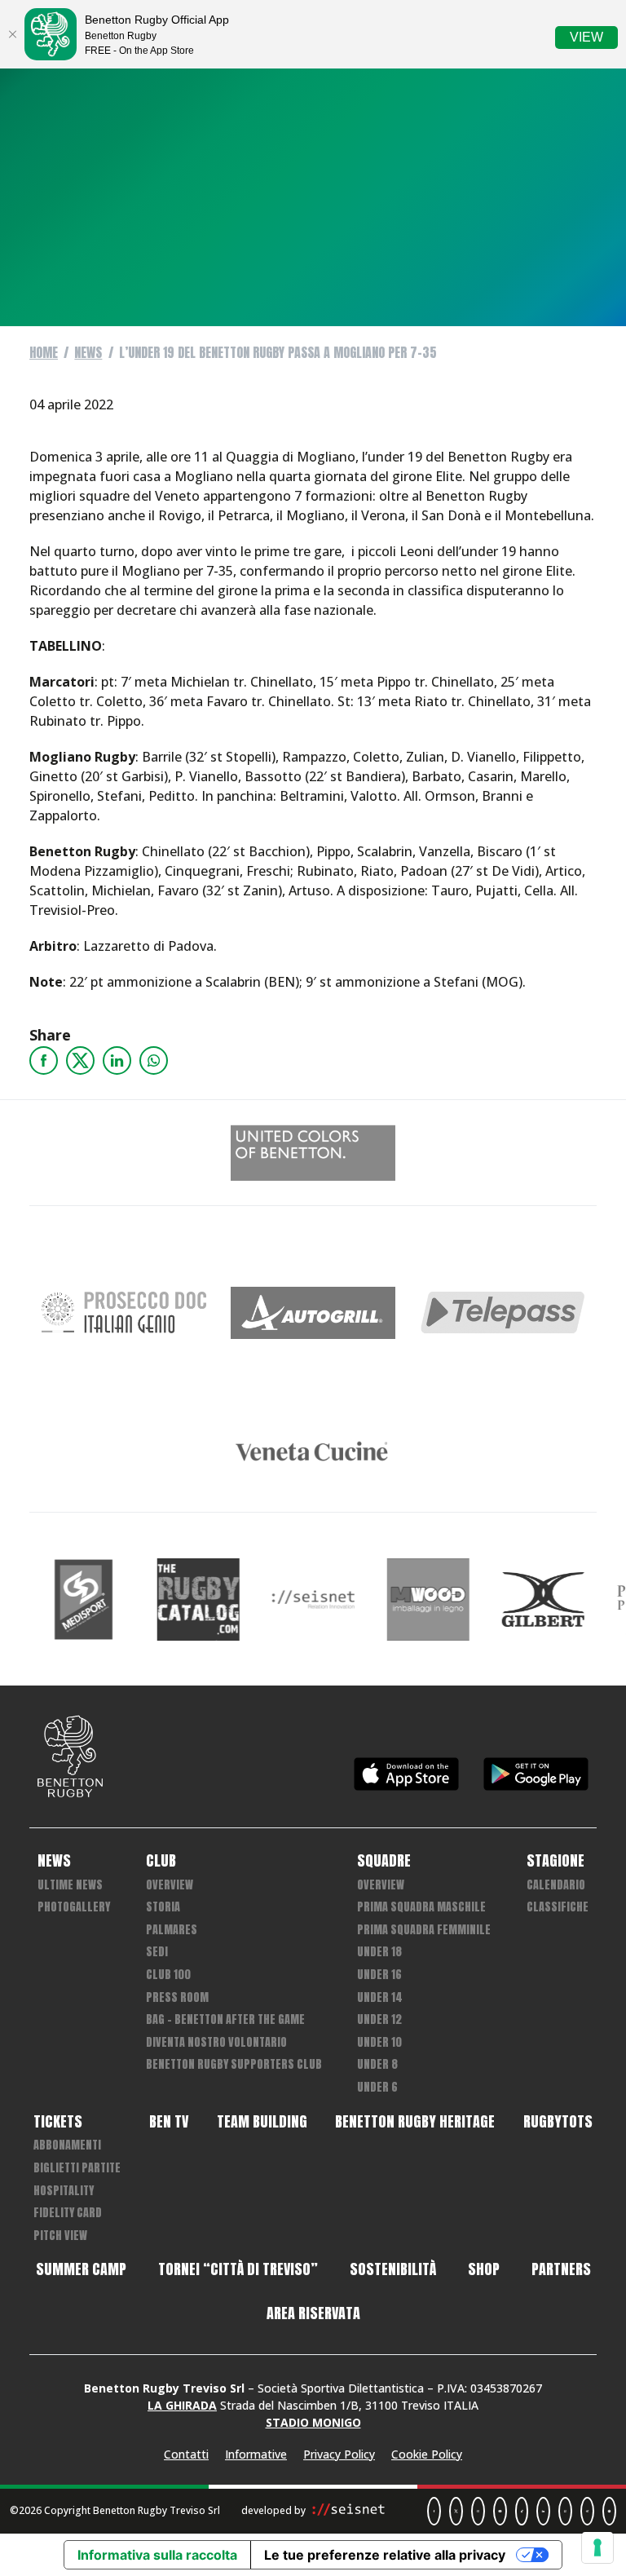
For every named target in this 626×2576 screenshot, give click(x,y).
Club (161, 1861)
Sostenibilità (393, 2269)
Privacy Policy (339, 2454)
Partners (561, 2269)
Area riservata (313, 2313)
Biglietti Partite (77, 2168)
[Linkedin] (117, 1060)
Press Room (177, 1997)
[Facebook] (44, 1060)
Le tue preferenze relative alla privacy (385, 2555)
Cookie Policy (427, 2454)
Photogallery (74, 1907)
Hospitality (64, 2191)
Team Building (262, 2122)
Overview (170, 1885)
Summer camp (81, 2269)
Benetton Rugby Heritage (415, 2122)
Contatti (186, 2454)
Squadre (384, 1861)
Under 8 (377, 2064)
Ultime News (70, 1885)
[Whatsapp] (154, 1060)
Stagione (555, 1861)
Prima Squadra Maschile (421, 1907)
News (88, 352)
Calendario (556, 1885)
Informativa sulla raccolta (157, 2555)
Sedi (157, 1952)
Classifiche (558, 1907)
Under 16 (379, 1975)
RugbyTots (558, 2122)
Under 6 (377, 2087)
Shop (484, 2269)
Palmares (172, 1930)
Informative (256, 2454)
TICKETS (58, 2122)
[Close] (12, 34)
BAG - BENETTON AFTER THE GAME (225, 2019)
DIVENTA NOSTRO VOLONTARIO (216, 2042)
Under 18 (379, 1952)
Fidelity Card (68, 2213)
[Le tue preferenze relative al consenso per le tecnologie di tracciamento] (597, 2547)
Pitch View (60, 2236)
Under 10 (379, 2042)
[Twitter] (80, 1060)
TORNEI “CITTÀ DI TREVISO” (238, 2269)
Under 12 (379, 2019)
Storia (163, 1907)
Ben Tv (169, 2122)
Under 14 (380, 1997)
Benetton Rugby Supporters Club (234, 2064)
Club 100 (168, 1975)
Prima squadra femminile (424, 1930)
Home (44, 352)
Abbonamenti (67, 2145)
